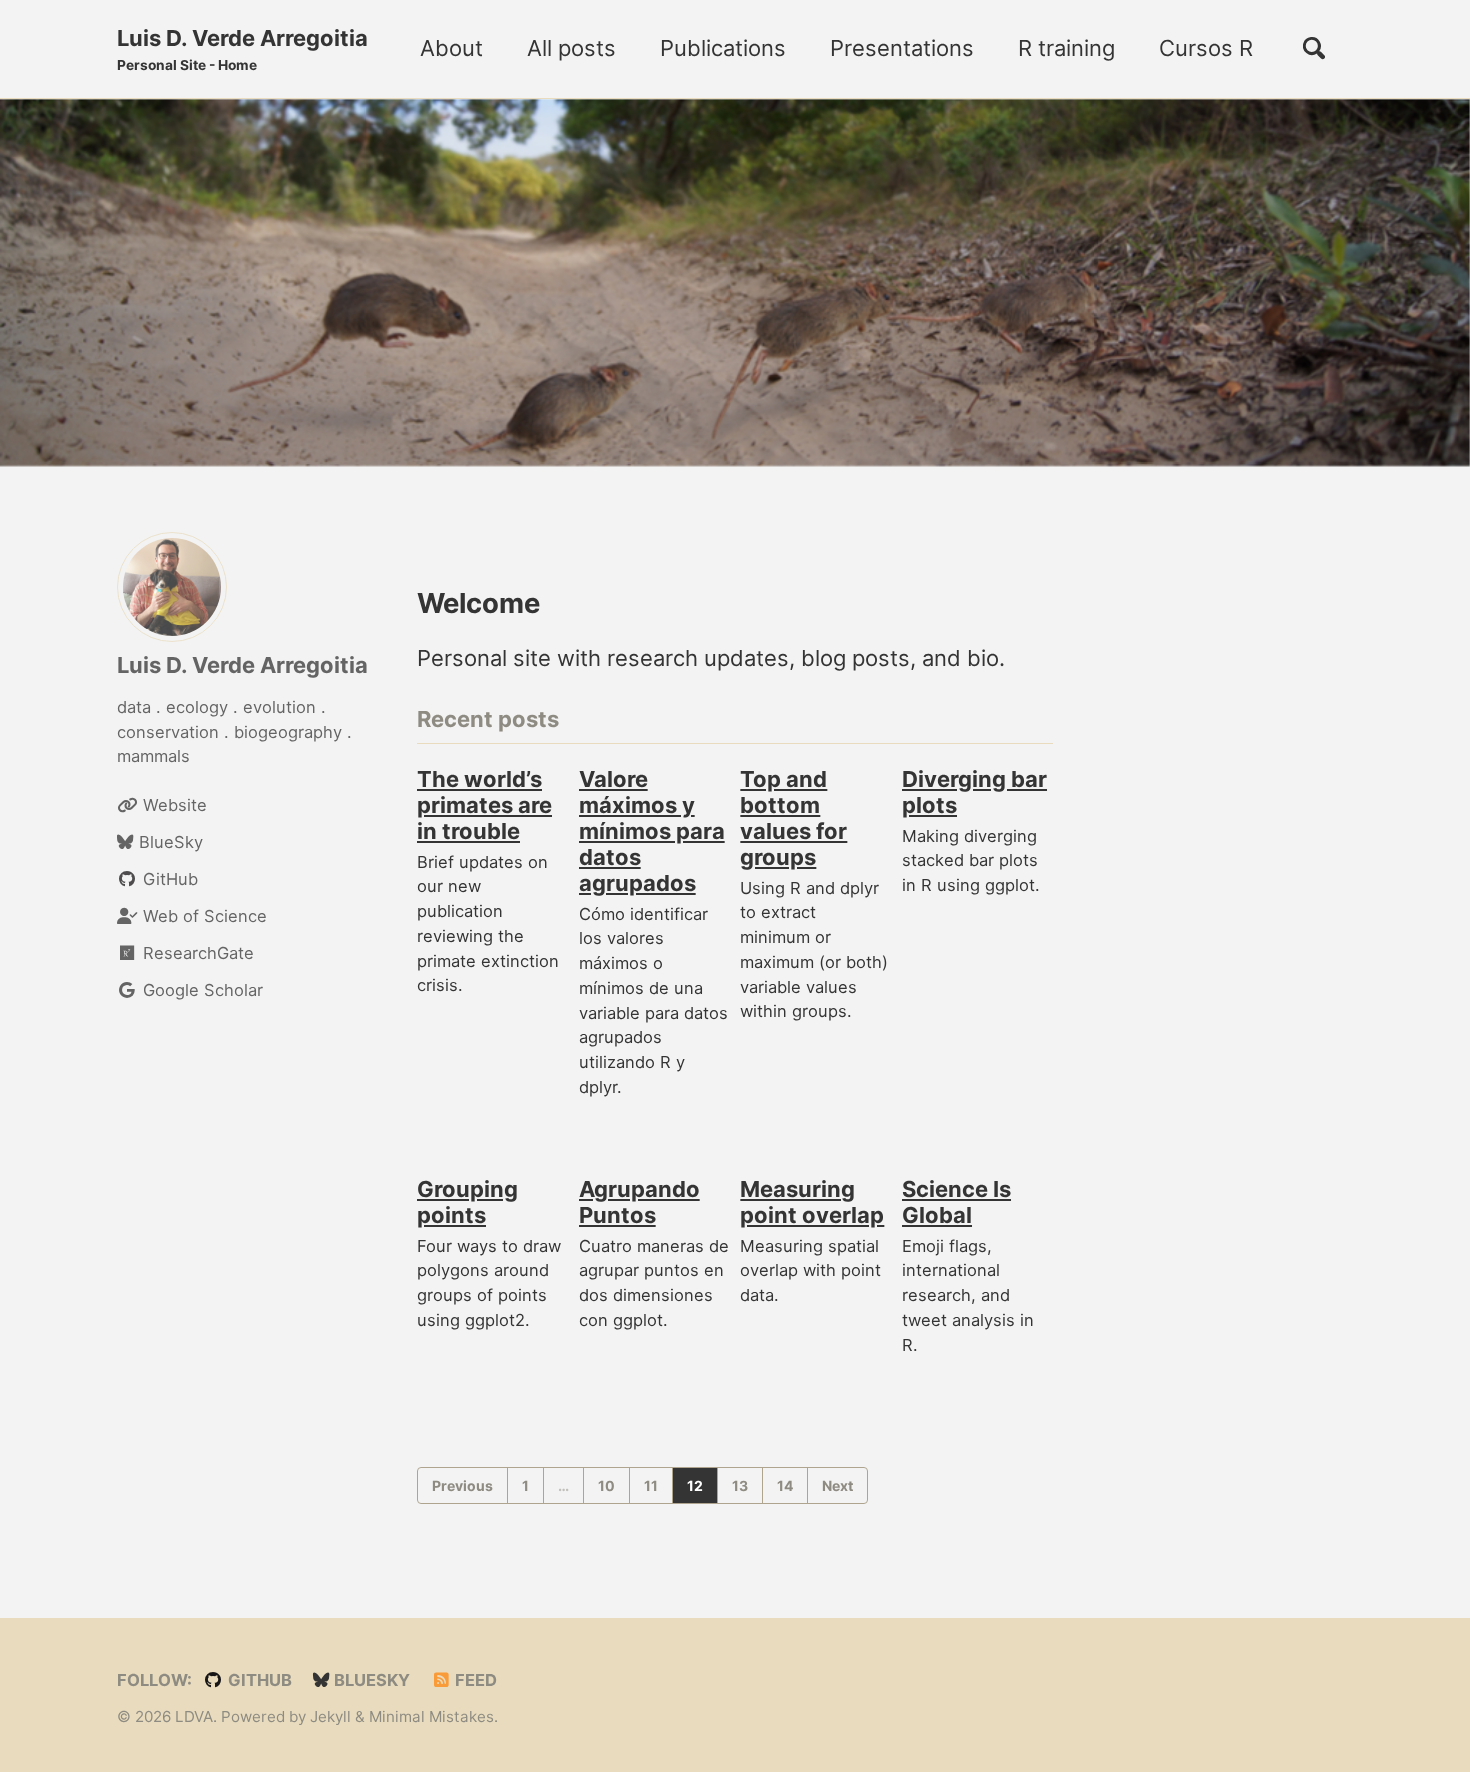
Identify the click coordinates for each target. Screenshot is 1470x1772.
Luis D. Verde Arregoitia (242, 49)
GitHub (258, 1680)
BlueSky (370, 1680)
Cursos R (1206, 48)
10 (606, 1485)
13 (740, 1485)
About (451, 48)
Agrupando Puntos (639, 1203)
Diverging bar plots (974, 793)
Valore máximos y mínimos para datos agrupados (652, 832)
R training (1066, 48)
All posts (571, 48)
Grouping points (467, 1203)
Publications (723, 48)
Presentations (902, 48)
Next (837, 1485)
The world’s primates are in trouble (484, 806)
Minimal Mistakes (431, 1716)
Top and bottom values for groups (793, 819)
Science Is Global (956, 1203)
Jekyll (330, 1716)
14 (785, 1485)
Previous (462, 1485)
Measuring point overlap (812, 1203)
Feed (474, 1680)
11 (651, 1485)
